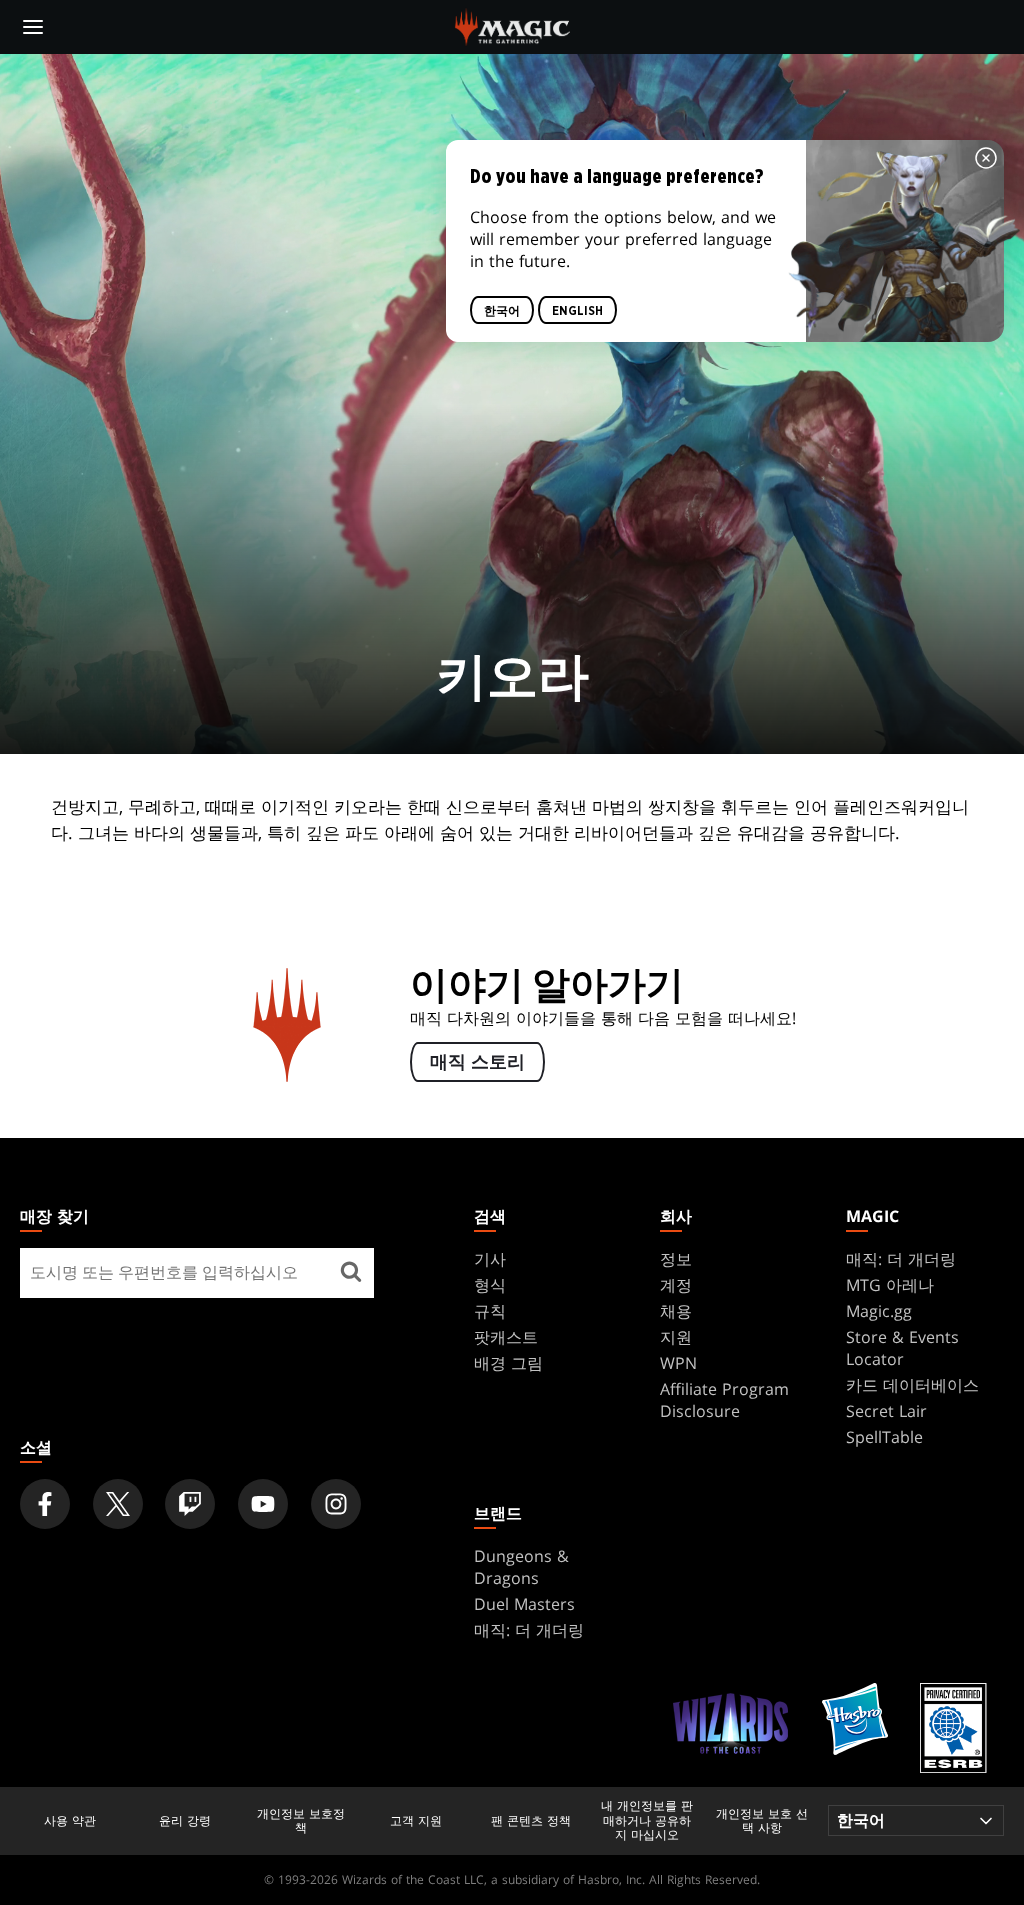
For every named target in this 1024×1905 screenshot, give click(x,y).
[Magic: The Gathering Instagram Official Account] (336, 1504)
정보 (676, 1259)
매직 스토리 (477, 1062)
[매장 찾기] (351, 1273)
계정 (676, 1285)
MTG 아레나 (890, 1285)
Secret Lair (886, 1411)
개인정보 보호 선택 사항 (762, 1821)
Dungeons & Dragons (521, 1567)
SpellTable (884, 1437)
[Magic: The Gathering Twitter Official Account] (118, 1504)
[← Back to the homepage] (512, 25)
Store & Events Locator (902, 1348)
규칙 (490, 1311)
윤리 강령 (185, 1821)
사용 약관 (70, 1821)
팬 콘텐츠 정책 (531, 1821)
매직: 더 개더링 (901, 1259)
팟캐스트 (506, 1337)
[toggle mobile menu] (33, 27)
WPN (678, 1363)
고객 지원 (416, 1821)
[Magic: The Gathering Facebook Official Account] (45, 1504)
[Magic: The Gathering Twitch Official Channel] (190, 1504)
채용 (676, 1311)
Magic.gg (879, 1311)
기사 (490, 1259)
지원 (676, 1337)
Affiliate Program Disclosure (724, 1400)
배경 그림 (508, 1363)
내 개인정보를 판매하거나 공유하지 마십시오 (647, 1820)
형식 (490, 1285)
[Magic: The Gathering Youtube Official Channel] (263, 1504)
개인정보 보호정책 (301, 1821)
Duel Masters (524, 1604)
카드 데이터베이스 (912, 1385)
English (577, 311)
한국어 (502, 311)
